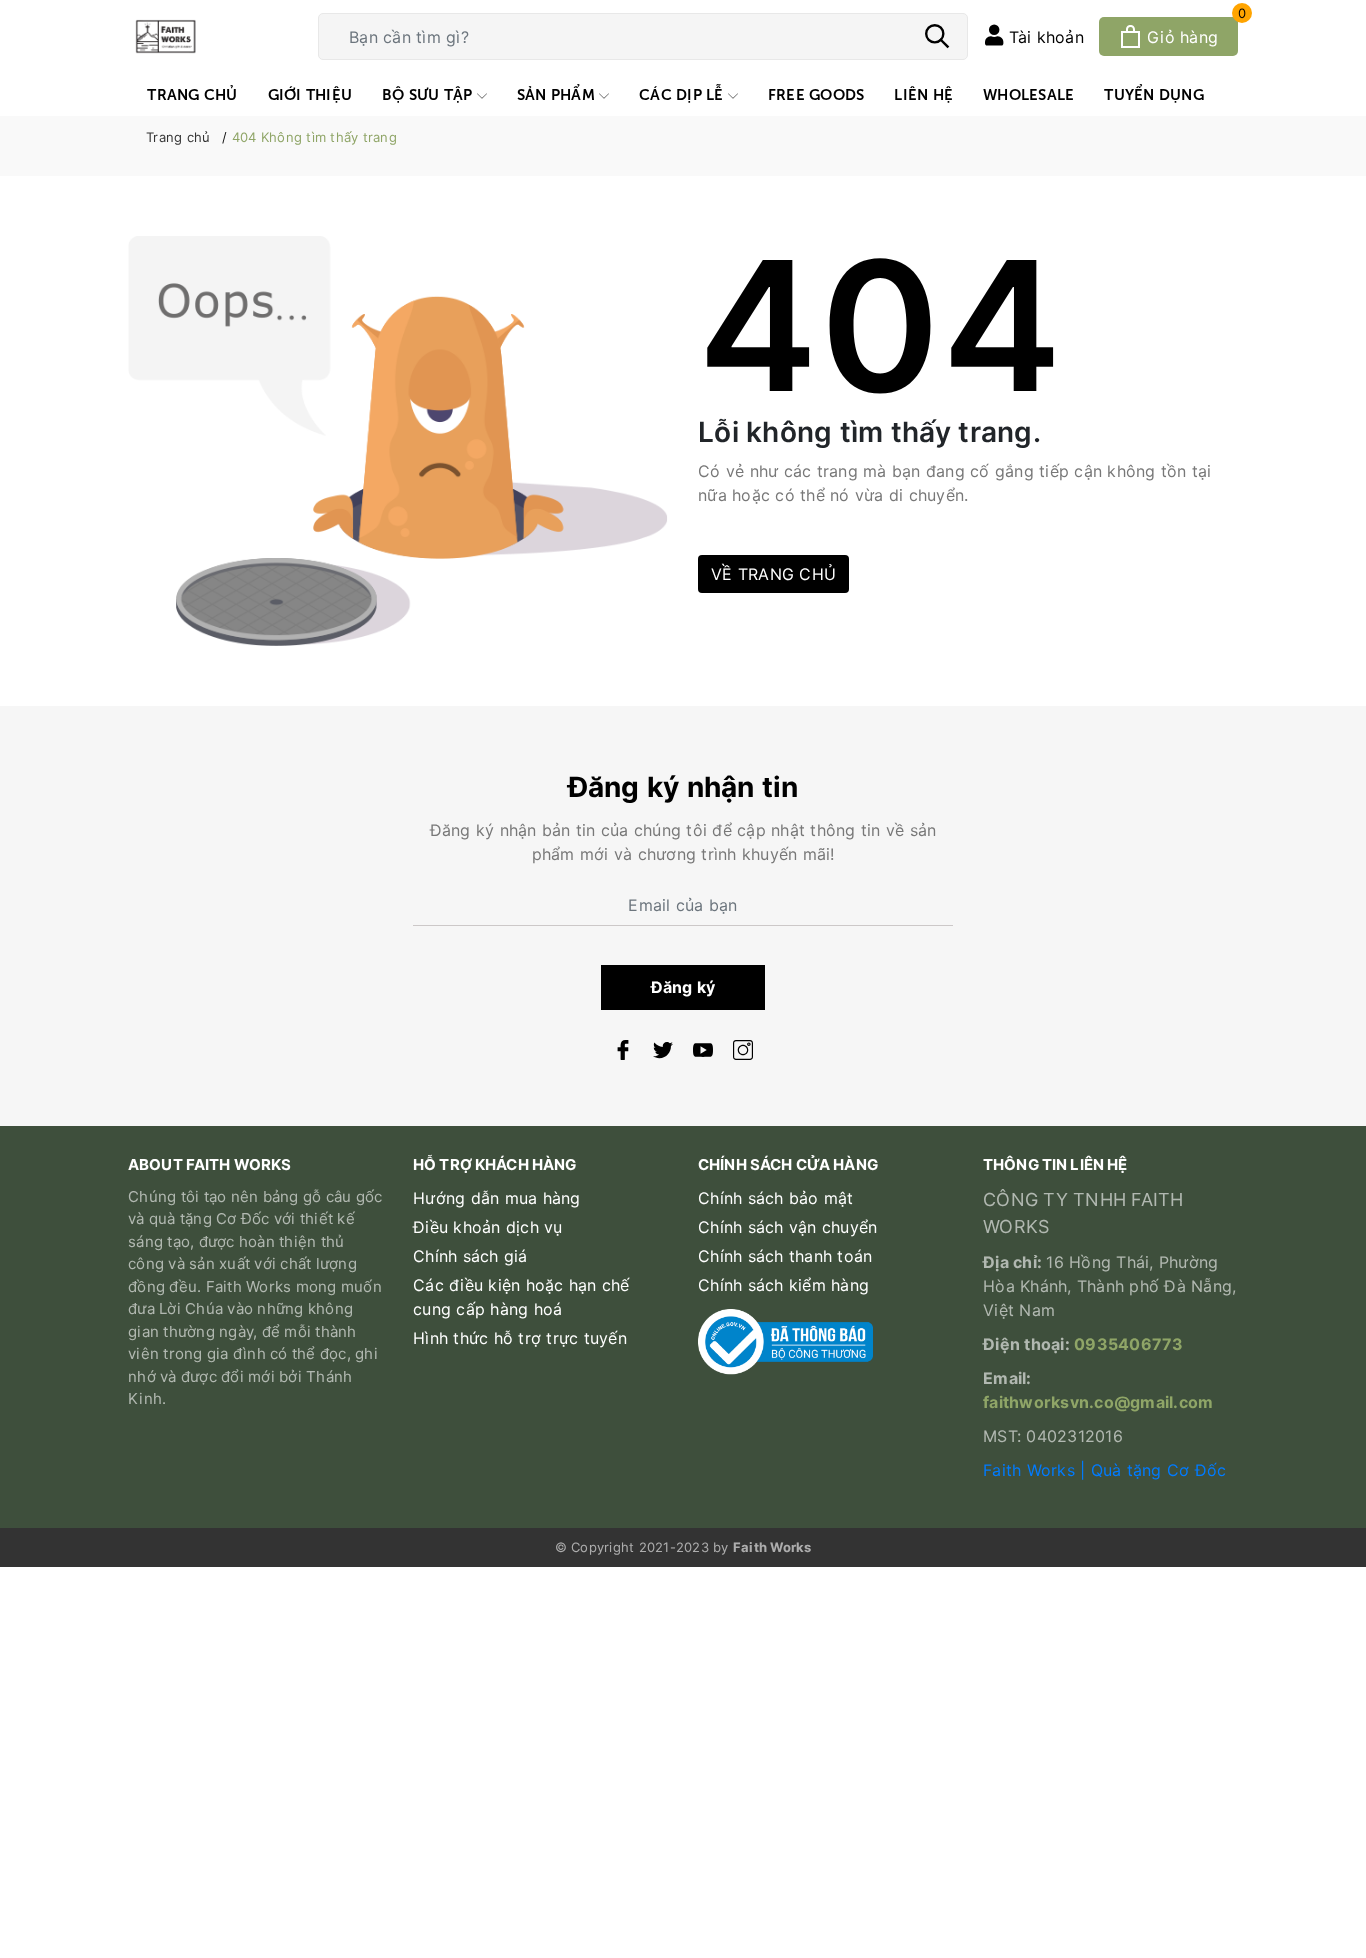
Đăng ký (683, 987)
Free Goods (816, 93)
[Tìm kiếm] (937, 39)
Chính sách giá (470, 1256)
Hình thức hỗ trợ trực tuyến (520, 1338)
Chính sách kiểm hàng (783, 1285)
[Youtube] (703, 1053)
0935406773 (1129, 1344)
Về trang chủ (773, 574)
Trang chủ (192, 93)
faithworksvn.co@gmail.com (1098, 1402)
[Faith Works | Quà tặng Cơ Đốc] (208, 36)
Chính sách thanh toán (785, 1256)
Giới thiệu (310, 93)
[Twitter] (663, 1053)
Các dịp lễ (683, 93)
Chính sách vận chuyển (787, 1227)
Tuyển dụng (1154, 93)
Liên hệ (923, 93)
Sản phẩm (558, 93)
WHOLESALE (1028, 93)
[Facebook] (623, 1053)
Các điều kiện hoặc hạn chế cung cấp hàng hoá (521, 1297)
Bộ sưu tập (429, 93)
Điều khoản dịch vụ (488, 1227)
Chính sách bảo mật (776, 1198)
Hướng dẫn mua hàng (497, 1198)
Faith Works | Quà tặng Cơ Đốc (1104, 1470)
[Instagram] (743, 1053)
